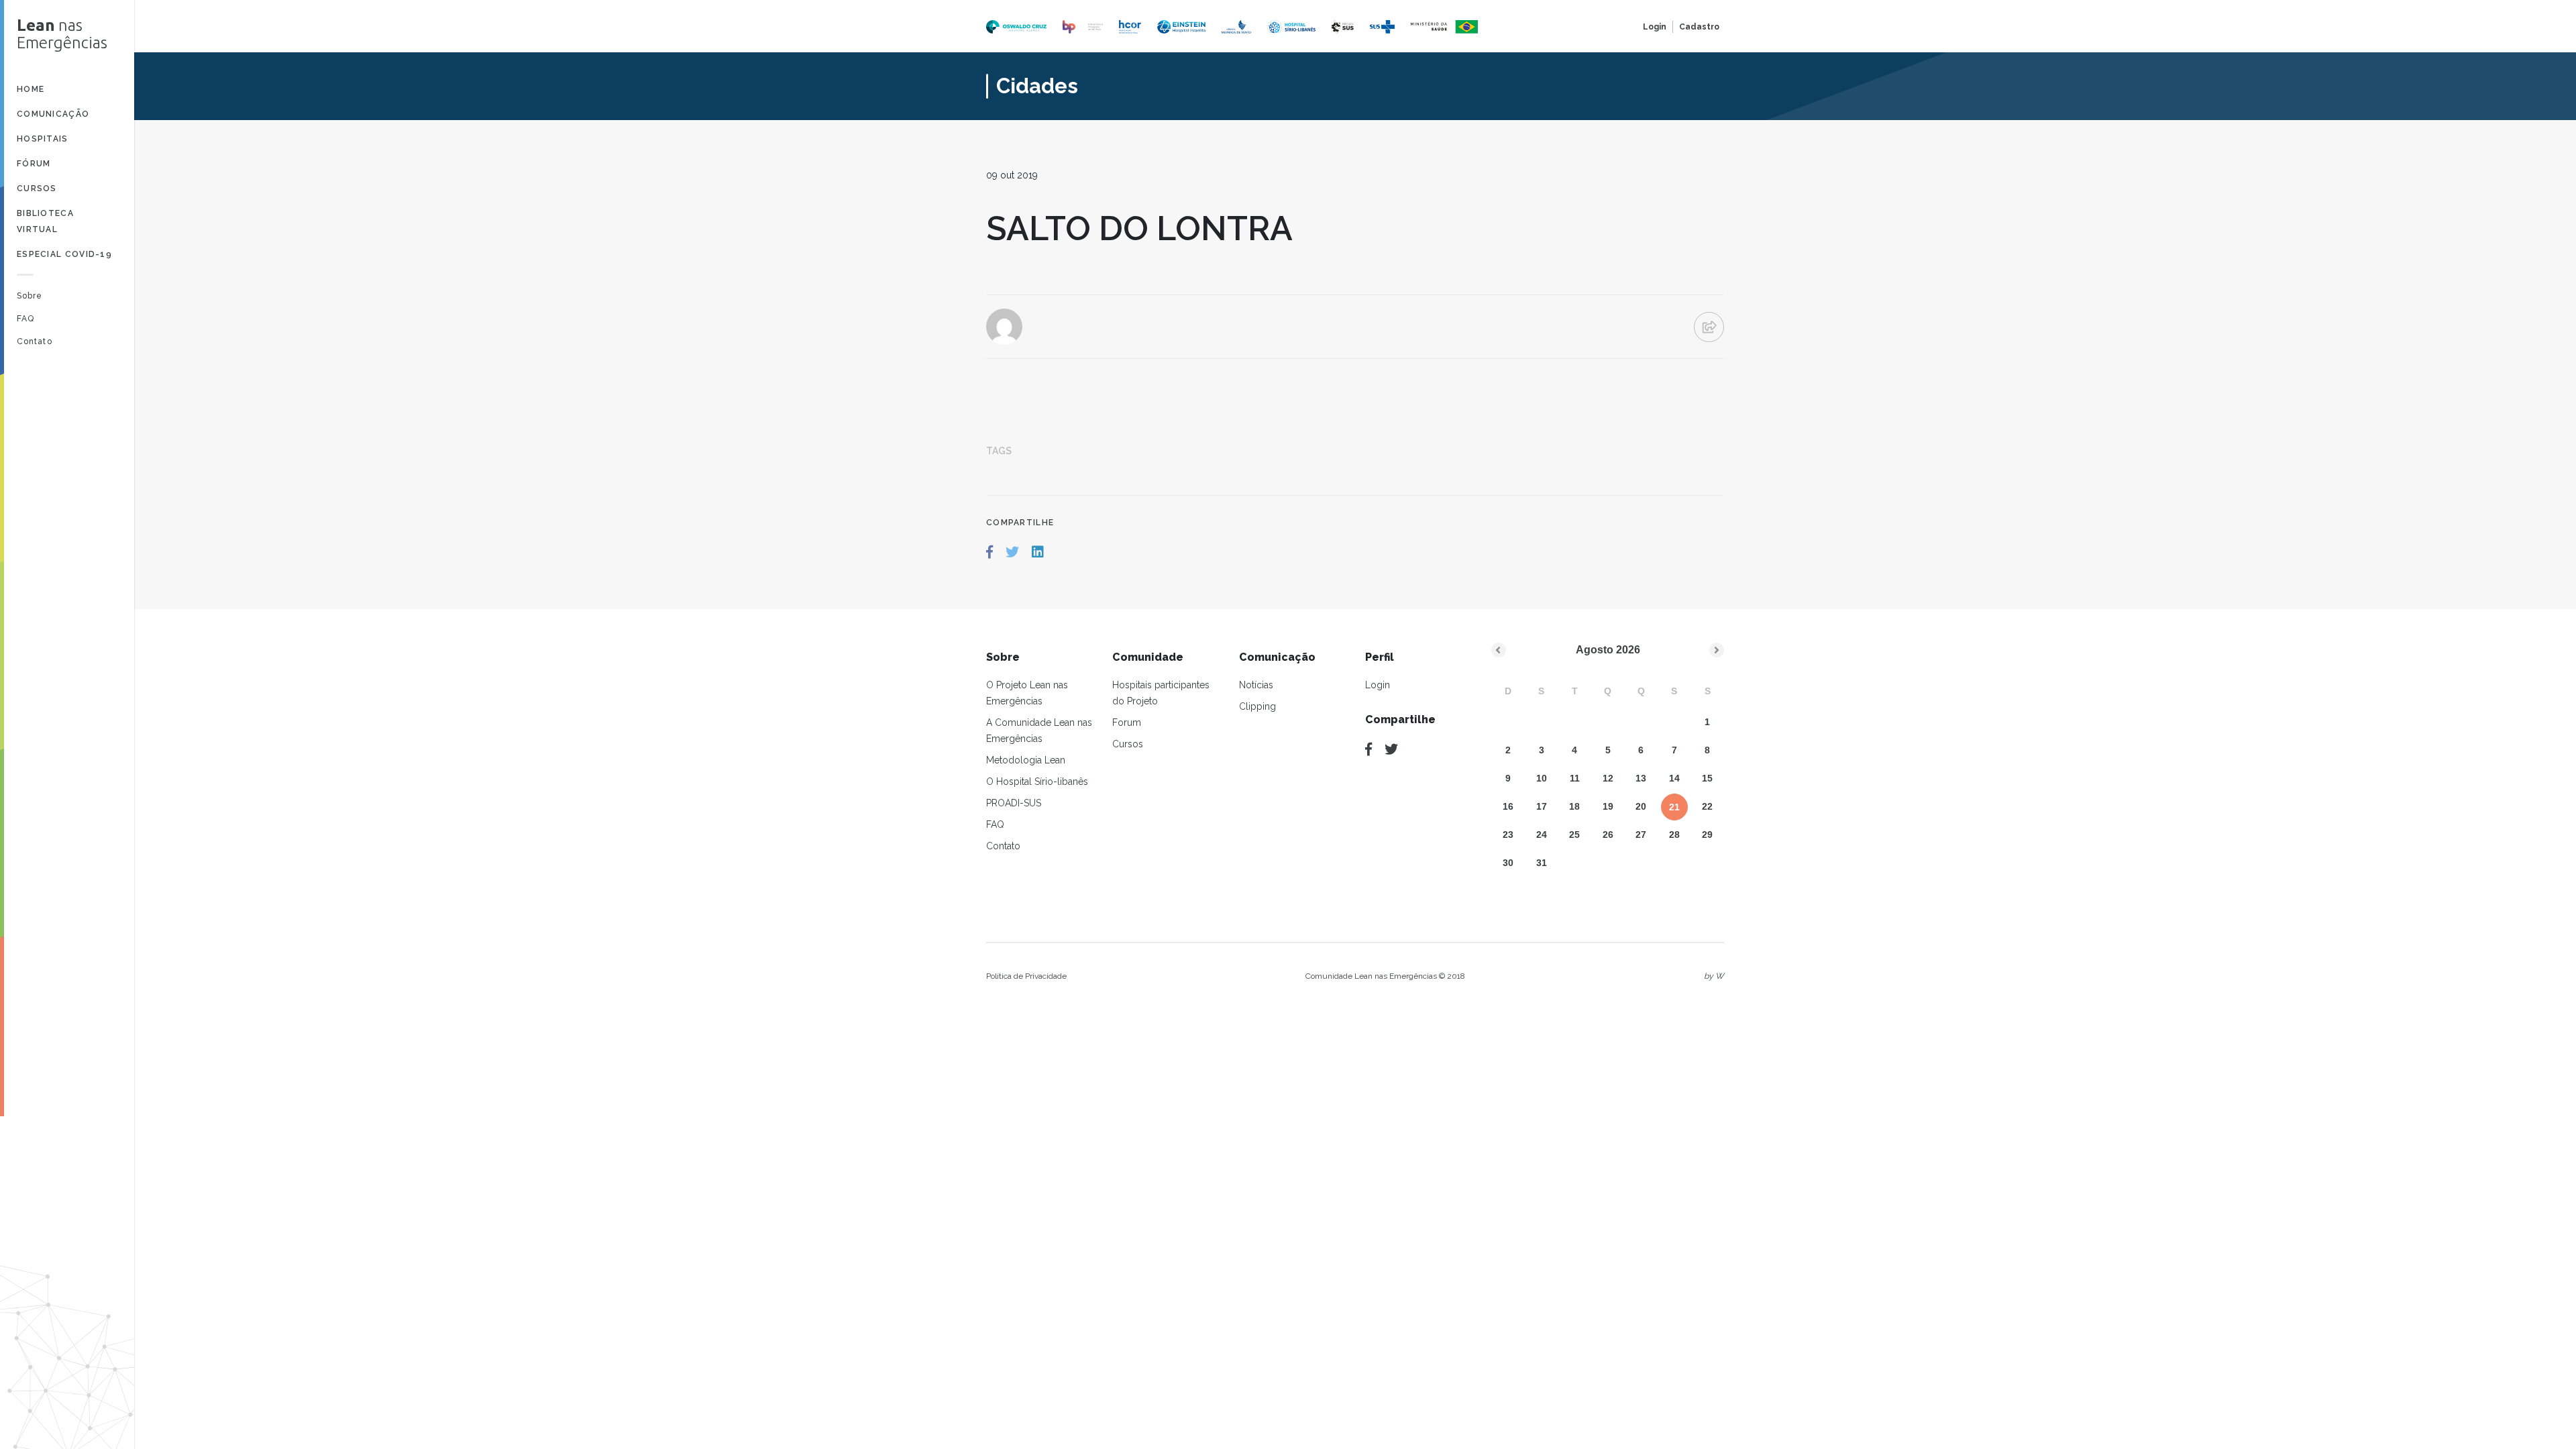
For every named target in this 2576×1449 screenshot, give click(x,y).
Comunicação (53, 114)
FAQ (25, 319)
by (1714, 976)
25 (1574, 835)
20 (1641, 806)
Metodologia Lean (1026, 760)
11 (1575, 778)
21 (1674, 807)
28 (1674, 835)
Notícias (1256, 685)
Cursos (37, 189)
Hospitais (43, 139)
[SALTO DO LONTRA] (989, 552)
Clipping (1257, 706)
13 (1641, 778)
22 (1707, 806)
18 (1574, 806)
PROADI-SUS (1014, 803)
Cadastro (1699, 27)
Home (31, 89)
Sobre (30, 296)
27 (1641, 835)
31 (1542, 863)
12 (1608, 778)
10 (1542, 778)
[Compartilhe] (1368, 749)
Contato (35, 341)
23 (1508, 835)
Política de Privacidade (1026, 976)
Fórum (34, 164)
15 (1707, 778)
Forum (1127, 722)
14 (1674, 778)
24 (1542, 835)
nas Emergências (62, 34)
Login (1655, 27)
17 (1542, 806)
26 (1608, 835)
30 (1508, 863)
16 (1508, 806)
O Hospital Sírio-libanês (1037, 782)
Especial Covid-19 (64, 254)
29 (1707, 835)
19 (1608, 806)
